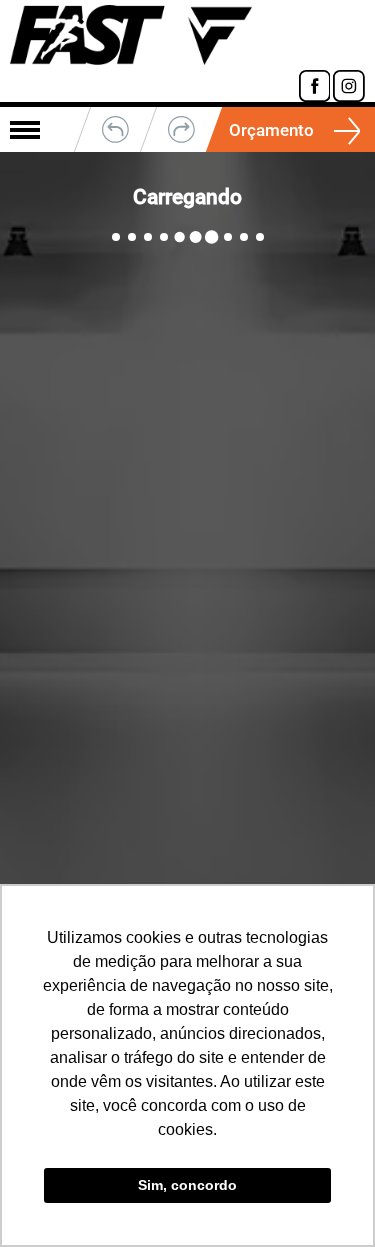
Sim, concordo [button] (187, 1185)
